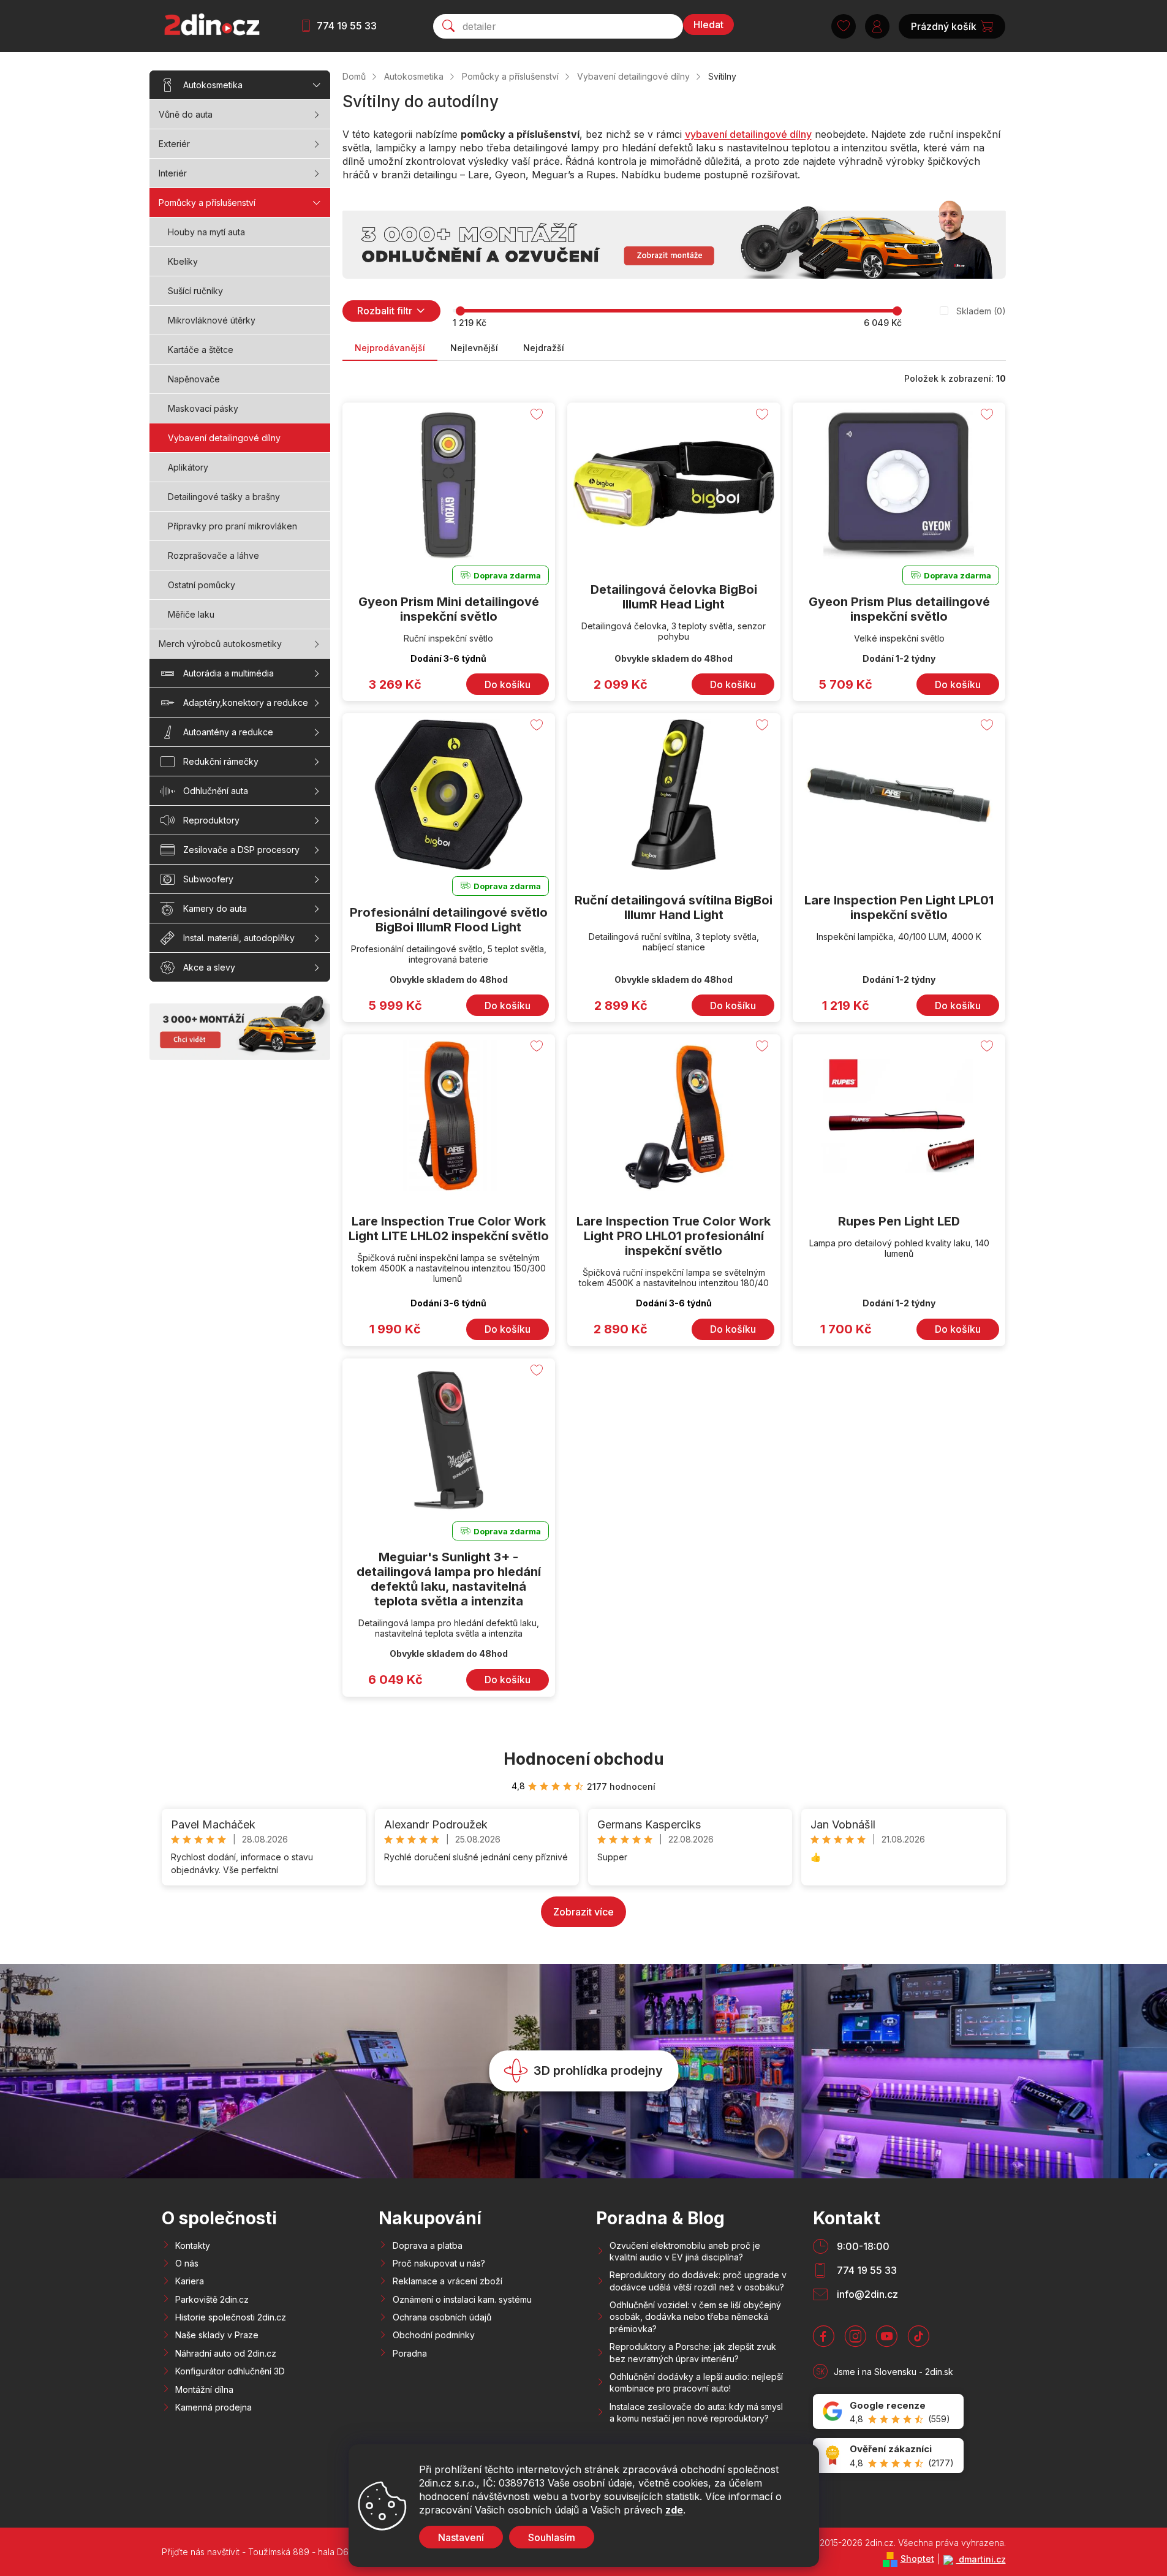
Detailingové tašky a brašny (224, 497)
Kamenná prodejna (213, 2407)
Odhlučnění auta (216, 791)
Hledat (708, 25)
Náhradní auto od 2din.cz (226, 2353)
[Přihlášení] (877, 26)
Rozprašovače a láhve (213, 555)
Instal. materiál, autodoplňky (239, 938)
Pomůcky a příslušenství (207, 203)
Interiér (173, 173)
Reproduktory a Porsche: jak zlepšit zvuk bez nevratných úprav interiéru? (693, 2352)
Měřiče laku (191, 614)
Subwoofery (208, 879)
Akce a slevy (209, 967)
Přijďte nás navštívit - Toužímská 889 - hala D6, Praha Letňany (287, 2552)
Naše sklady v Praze (217, 2335)
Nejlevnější (474, 348)
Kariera (190, 2281)
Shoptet (917, 2558)
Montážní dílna (204, 2389)
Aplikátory (188, 467)
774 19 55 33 (347, 26)
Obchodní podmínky (434, 2335)
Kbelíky (183, 261)
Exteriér (174, 144)
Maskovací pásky (203, 408)
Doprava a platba (428, 2245)
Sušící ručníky (195, 291)
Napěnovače (194, 379)
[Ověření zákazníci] (888, 2456)
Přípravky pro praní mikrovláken (232, 526)
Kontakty (193, 2245)
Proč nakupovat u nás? (439, 2263)
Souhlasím (552, 2537)
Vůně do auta (186, 114)
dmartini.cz (981, 2559)
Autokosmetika (213, 85)
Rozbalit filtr (385, 311)
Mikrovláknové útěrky (212, 320)
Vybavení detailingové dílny (224, 438)
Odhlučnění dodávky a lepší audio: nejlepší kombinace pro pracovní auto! (696, 2382)
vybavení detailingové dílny (748, 134)
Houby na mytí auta (206, 232)
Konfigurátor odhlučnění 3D (230, 2371)
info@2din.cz (867, 2294)
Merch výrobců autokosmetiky (220, 644)
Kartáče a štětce (201, 350)
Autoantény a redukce (228, 732)
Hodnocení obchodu (584, 1759)
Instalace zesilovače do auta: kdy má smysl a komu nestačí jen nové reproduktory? (696, 2412)
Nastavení (461, 2537)
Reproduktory (211, 820)
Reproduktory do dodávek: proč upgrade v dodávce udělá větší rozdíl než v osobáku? (698, 2281)
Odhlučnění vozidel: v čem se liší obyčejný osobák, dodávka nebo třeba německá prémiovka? (695, 2317)
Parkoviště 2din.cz (212, 2299)
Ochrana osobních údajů (442, 2317)
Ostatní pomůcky (202, 585)
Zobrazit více (583, 1912)
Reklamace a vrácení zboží (448, 2281)
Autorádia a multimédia (228, 673)
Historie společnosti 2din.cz (231, 2317)
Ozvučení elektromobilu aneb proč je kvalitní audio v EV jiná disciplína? (685, 2251)
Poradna (410, 2353)
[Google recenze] (888, 2411)
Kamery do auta (215, 908)
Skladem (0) (981, 311)
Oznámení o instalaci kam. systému (462, 2299)
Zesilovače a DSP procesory (241, 850)
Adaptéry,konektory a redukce (246, 703)
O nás (187, 2263)
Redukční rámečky (221, 761)
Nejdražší (544, 348)
